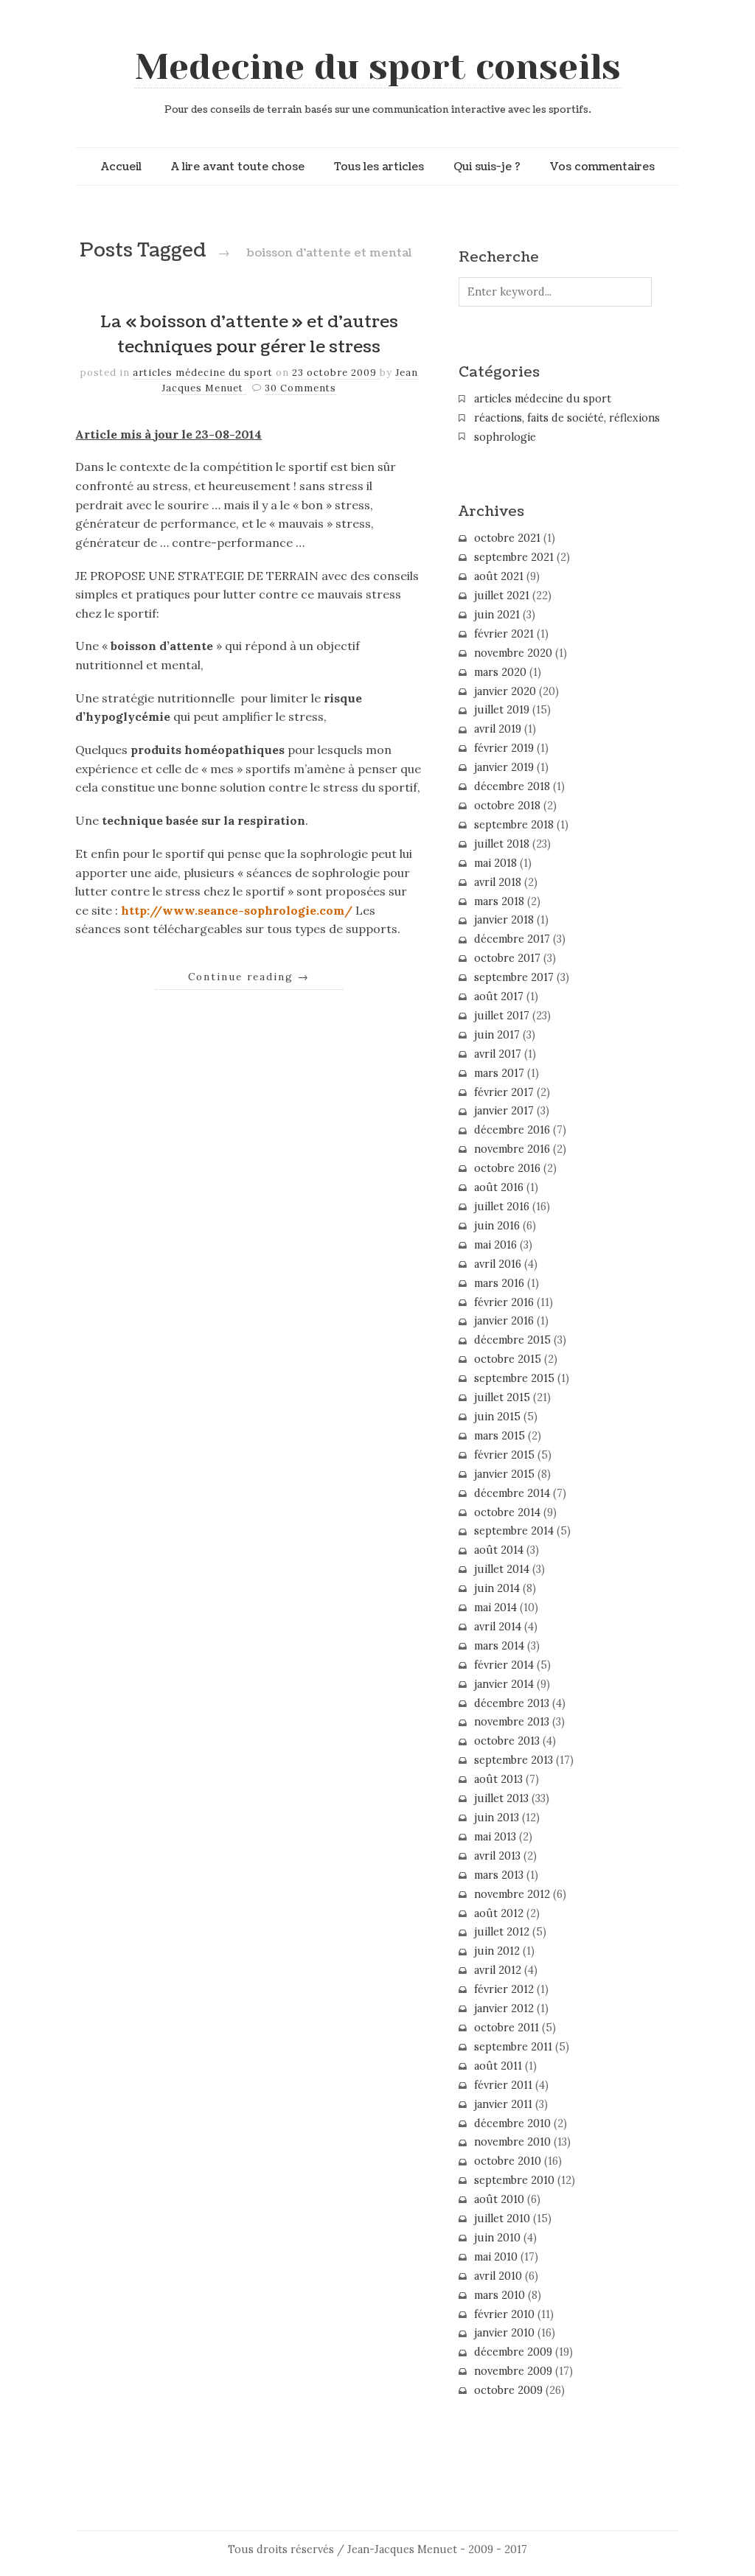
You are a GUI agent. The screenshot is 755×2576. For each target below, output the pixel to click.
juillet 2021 (502, 596)
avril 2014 (498, 1627)
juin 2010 (497, 2238)
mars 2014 (499, 1646)
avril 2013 (497, 1856)
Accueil (121, 167)
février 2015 (504, 1455)
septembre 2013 (514, 1760)
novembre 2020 (513, 653)
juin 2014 (497, 1588)
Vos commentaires (602, 167)
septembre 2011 (513, 2047)
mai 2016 (495, 1245)
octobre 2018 (507, 806)
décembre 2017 (512, 939)
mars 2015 (500, 1436)
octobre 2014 (507, 1512)
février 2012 (504, 1989)
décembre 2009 (513, 2352)
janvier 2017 (504, 1111)
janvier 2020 (505, 691)
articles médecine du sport (203, 373)
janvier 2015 (504, 1474)
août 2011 (498, 2066)
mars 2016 (499, 1283)
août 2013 (498, 1779)
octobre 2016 (507, 1168)
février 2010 (504, 2314)
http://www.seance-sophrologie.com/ (237, 910)
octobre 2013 (507, 1741)
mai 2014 (495, 1608)
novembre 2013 (512, 1722)
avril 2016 (498, 1264)
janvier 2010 (504, 2333)
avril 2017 (498, 1054)
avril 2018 (498, 882)
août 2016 (499, 1187)
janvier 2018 (504, 920)
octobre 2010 (508, 2161)
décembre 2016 (512, 1130)
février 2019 (504, 748)
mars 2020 (500, 672)
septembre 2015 (514, 1378)
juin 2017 (497, 1035)
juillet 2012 (502, 1932)
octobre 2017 (507, 958)
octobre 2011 (507, 2028)
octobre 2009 (508, 2390)
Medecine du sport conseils (378, 67)
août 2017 (499, 996)
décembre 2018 (512, 786)
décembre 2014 (512, 1493)
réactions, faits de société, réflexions (567, 418)
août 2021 (499, 576)
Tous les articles (379, 167)
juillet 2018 (502, 844)
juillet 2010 (502, 2219)
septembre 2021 (514, 557)
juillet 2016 (502, 1207)
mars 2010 (500, 2295)
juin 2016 (497, 1226)
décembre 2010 (512, 2123)
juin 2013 (497, 1818)
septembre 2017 (514, 977)
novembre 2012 (512, 1894)
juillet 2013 (501, 1798)
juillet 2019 (502, 710)
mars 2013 (499, 1875)
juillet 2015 (502, 1397)
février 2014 (504, 1665)
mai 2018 (495, 863)
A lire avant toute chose (238, 167)
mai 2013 (495, 1837)
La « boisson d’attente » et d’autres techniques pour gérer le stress (249, 335)
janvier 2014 (504, 1684)
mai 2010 (496, 2257)
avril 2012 (498, 1970)
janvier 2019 (504, 767)
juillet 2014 (502, 1569)
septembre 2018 (514, 825)
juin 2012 (497, 1951)
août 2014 (499, 1550)
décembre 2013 (512, 1703)
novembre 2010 (512, 2142)
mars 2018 (499, 901)
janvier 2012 (504, 2008)
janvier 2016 (504, 1321)
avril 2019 (498, 729)
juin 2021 (497, 615)
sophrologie (505, 437)
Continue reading (249, 977)
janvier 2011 (503, 2104)
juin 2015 (497, 1417)
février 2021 (504, 634)
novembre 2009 (513, 2371)
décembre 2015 (512, 1340)
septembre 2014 (514, 1531)
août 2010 (499, 2199)
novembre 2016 (512, 1149)
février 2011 (503, 2085)
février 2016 (504, 1302)
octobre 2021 (507, 538)
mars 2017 (499, 1073)
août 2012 (499, 1913)
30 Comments (300, 388)
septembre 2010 (514, 2180)
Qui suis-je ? (487, 167)
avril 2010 (498, 2276)
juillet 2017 (502, 1016)
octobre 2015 (508, 1359)
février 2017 (504, 1092)
